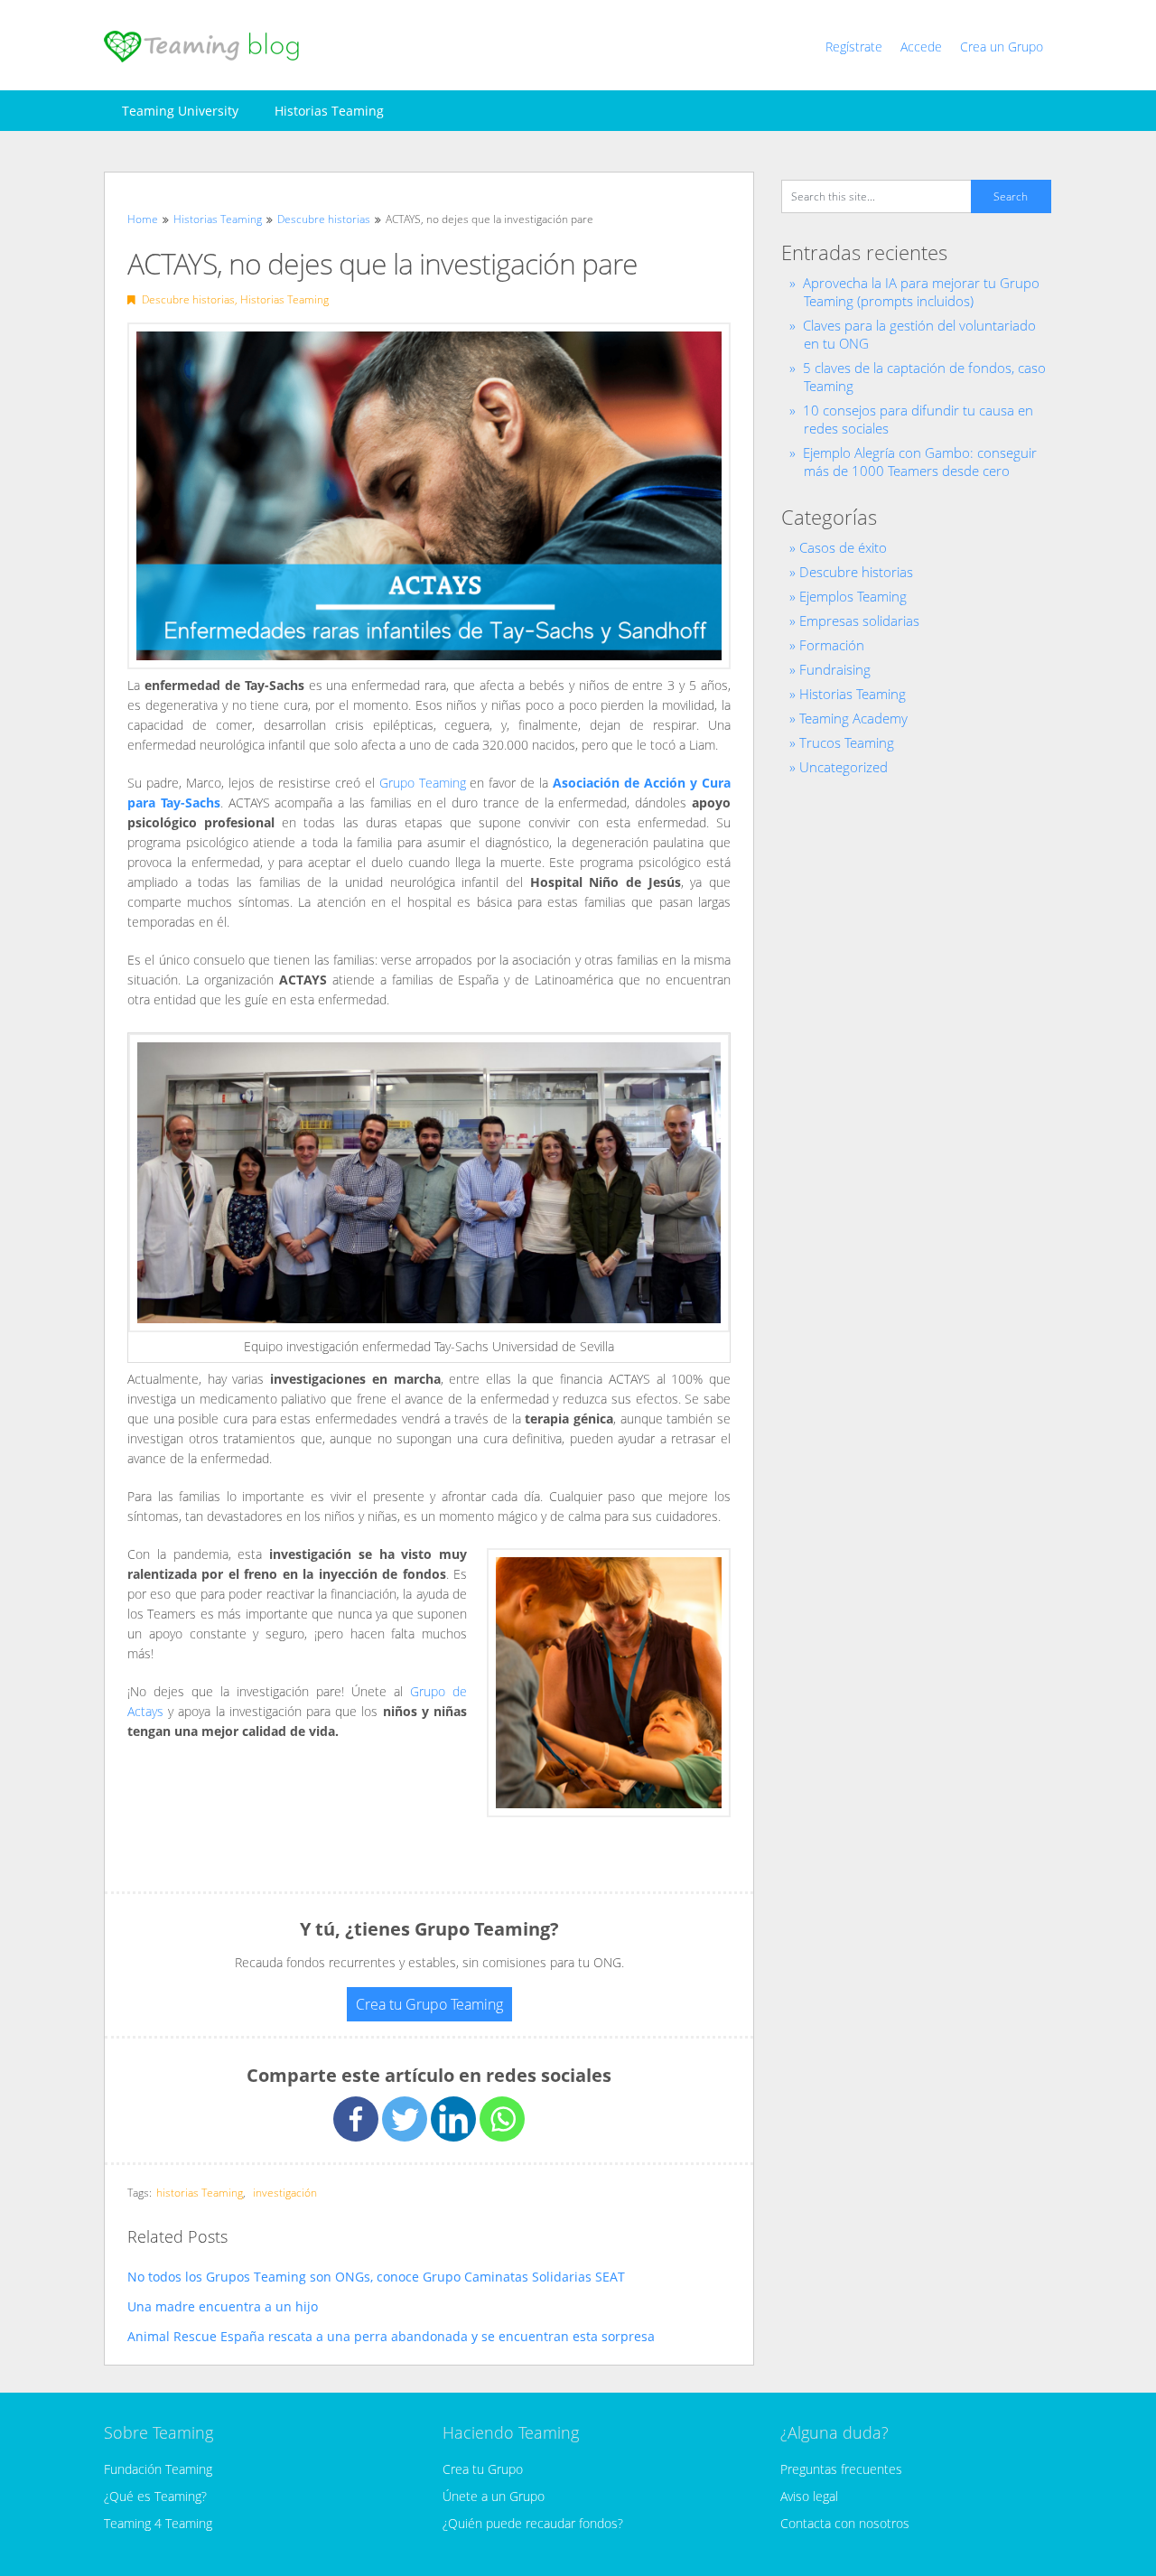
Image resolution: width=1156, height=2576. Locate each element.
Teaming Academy (853, 718)
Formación (832, 645)
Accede (921, 47)
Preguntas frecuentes (841, 2469)
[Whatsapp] (502, 2119)
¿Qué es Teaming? (155, 2496)
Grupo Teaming (423, 783)
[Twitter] (405, 2119)
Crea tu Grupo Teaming (429, 2004)
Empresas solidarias (859, 621)
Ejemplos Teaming (853, 596)
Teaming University (180, 111)
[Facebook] (356, 2119)
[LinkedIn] (453, 2119)
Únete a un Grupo (494, 2496)
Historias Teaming (329, 111)
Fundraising (835, 669)
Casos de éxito (843, 547)
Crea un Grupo (1002, 47)
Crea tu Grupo (483, 2469)
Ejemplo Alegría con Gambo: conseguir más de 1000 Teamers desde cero (920, 462)
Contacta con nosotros (845, 2523)
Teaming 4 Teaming (158, 2523)
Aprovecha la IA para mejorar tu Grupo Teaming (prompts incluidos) (921, 292)
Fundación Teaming (158, 2469)
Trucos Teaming (847, 742)
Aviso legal (809, 2496)
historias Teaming (200, 2193)
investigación (285, 2193)
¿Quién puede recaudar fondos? (533, 2523)
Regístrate (854, 47)
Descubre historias (188, 299)
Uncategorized (844, 767)
